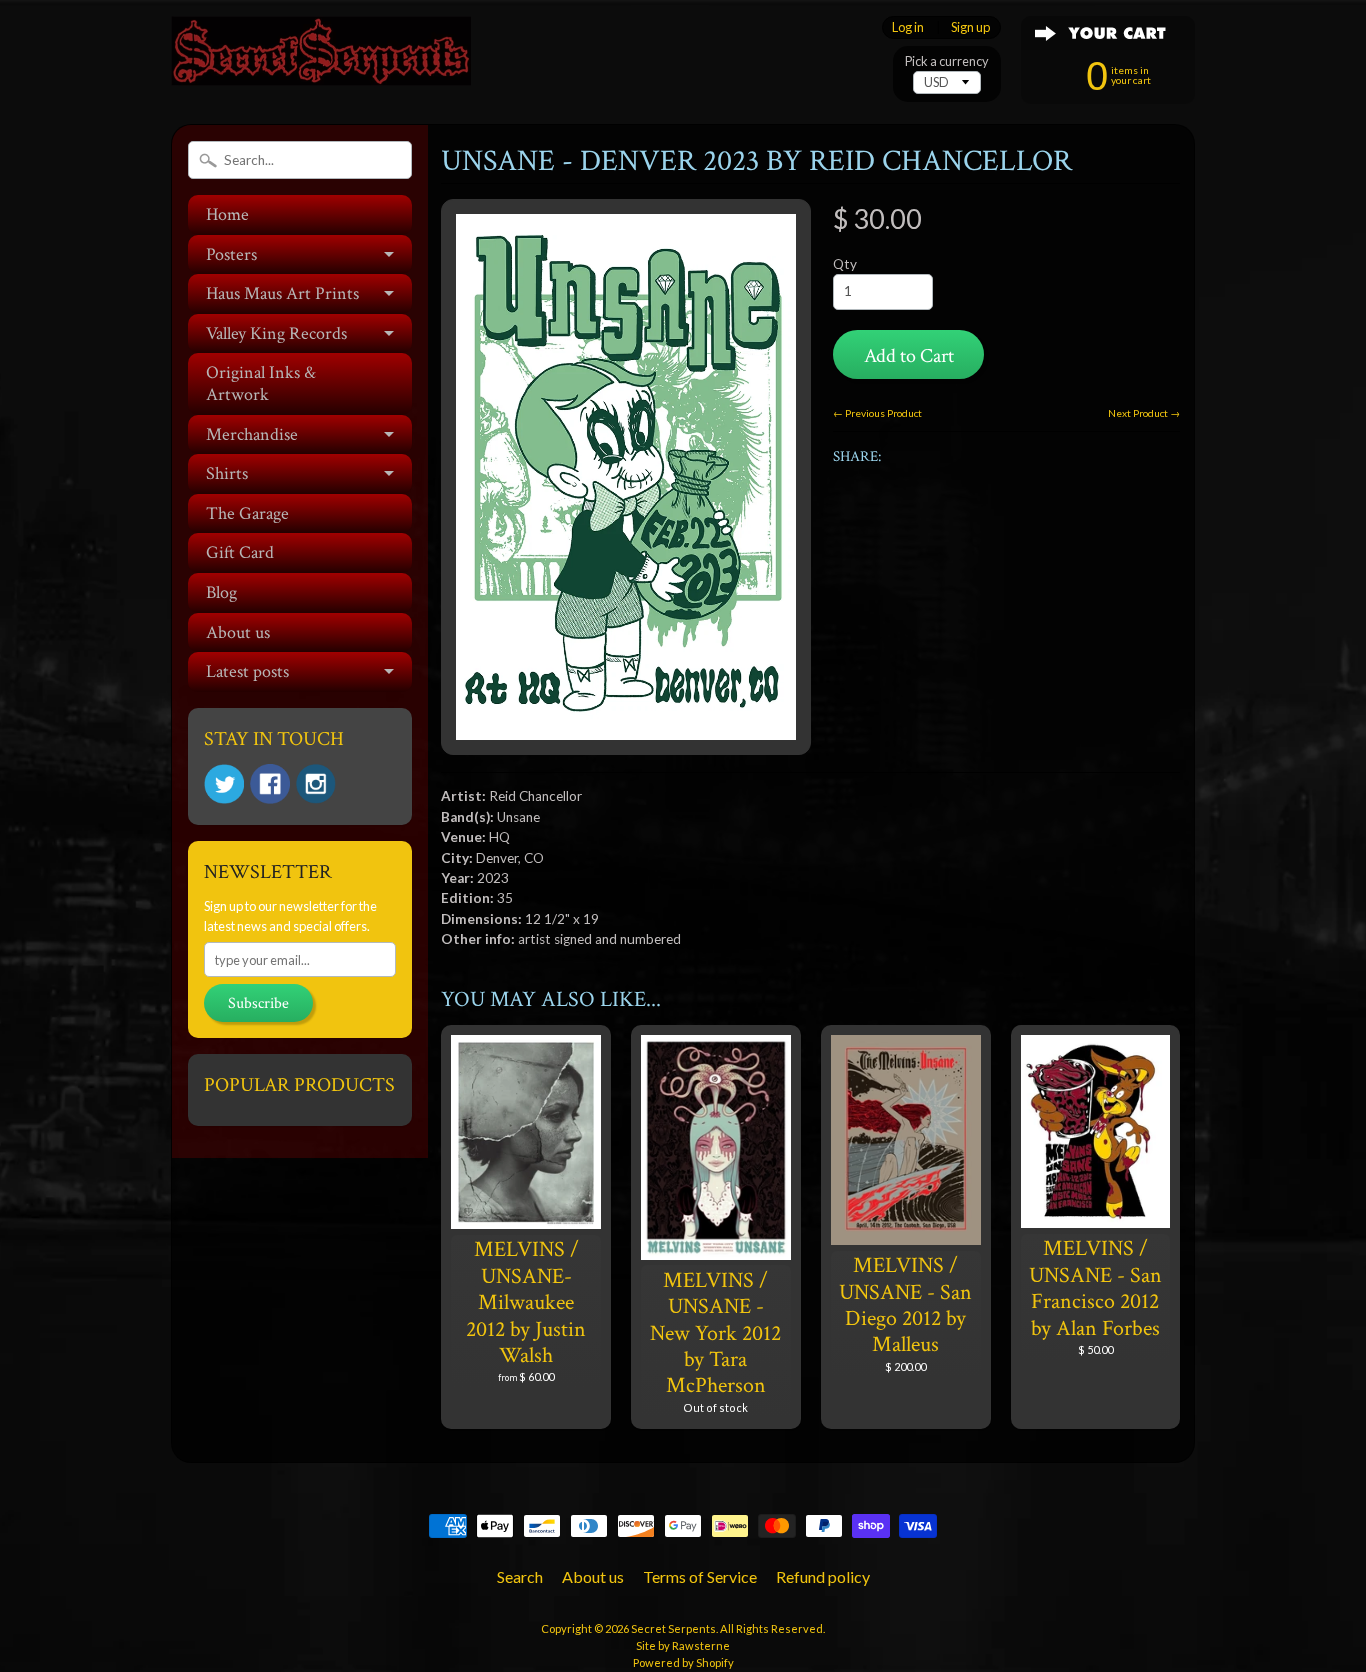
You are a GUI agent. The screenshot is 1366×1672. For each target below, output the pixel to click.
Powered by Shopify (683, 1662)
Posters (231, 254)
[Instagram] (316, 784)
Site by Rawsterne (683, 1645)
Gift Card (240, 552)
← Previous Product (877, 413)
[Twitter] (224, 784)
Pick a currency (947, 61)
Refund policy (823, 1576)
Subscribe (258, 1003)
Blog (221, 592)
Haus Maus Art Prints (282, 293)
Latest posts (247, 671)
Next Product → (1144, 413)
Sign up (970, 27)
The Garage (247, 513)
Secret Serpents (673, 1628)
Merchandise (252, 434)
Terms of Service (700, 1576)
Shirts (227, 473)
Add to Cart (909, 356)
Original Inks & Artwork (261, 383)
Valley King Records (276, 333)
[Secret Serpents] (321, 58)
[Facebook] (270, 784)
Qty (845, 264)
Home (227, 214)
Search (520, 1576)
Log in (908, 27)
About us (238, 632)
